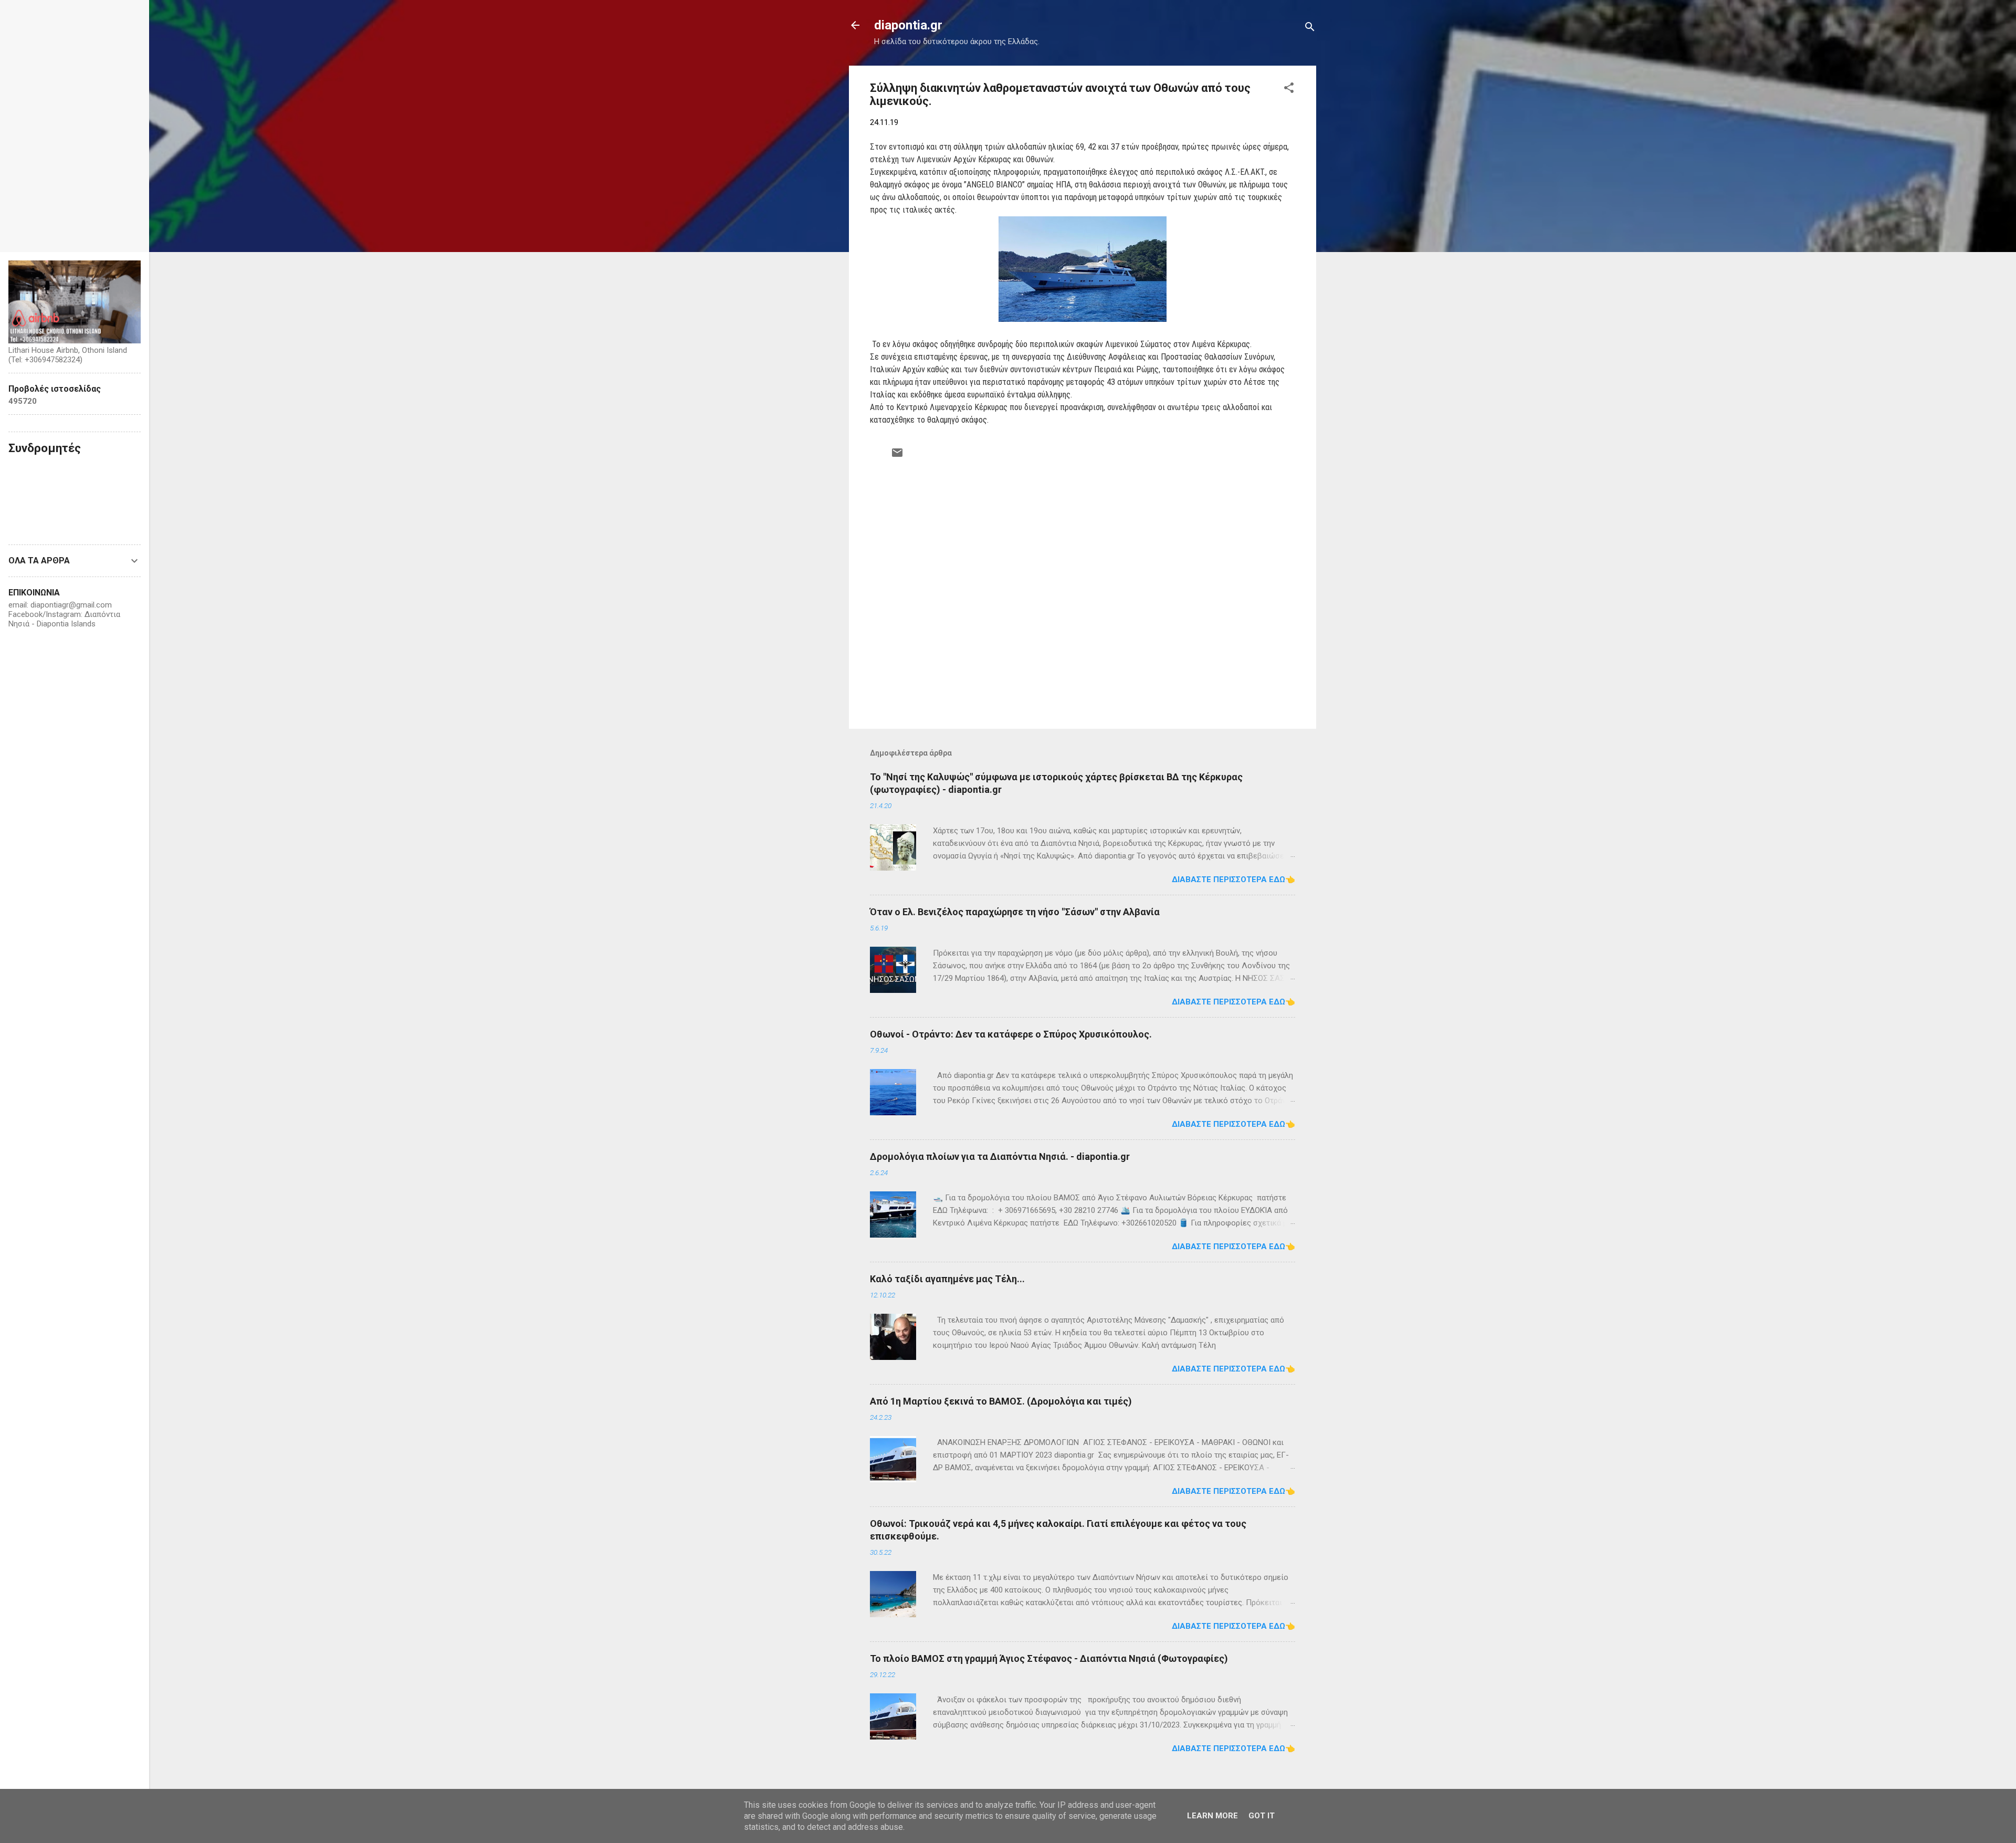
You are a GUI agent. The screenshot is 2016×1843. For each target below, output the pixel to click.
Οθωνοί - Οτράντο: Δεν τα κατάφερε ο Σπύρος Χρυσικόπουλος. (1011, 1034)
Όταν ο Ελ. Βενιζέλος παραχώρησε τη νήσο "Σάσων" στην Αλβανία (1015, 912)
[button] (1289, 90)
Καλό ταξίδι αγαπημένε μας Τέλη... (947, 1279)
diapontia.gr (908, 25)
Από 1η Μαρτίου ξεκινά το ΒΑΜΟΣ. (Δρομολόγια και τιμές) (1001, 1401)
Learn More (1212, 1816)
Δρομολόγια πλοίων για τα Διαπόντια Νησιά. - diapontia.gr (1000, 1156)
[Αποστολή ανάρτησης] (897, 456)
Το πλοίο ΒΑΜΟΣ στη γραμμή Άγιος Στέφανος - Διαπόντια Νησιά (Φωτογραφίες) (1049, 1658)
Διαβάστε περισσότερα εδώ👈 (1233, 879)
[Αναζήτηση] (1310, 29)
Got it (1262, 1816)
